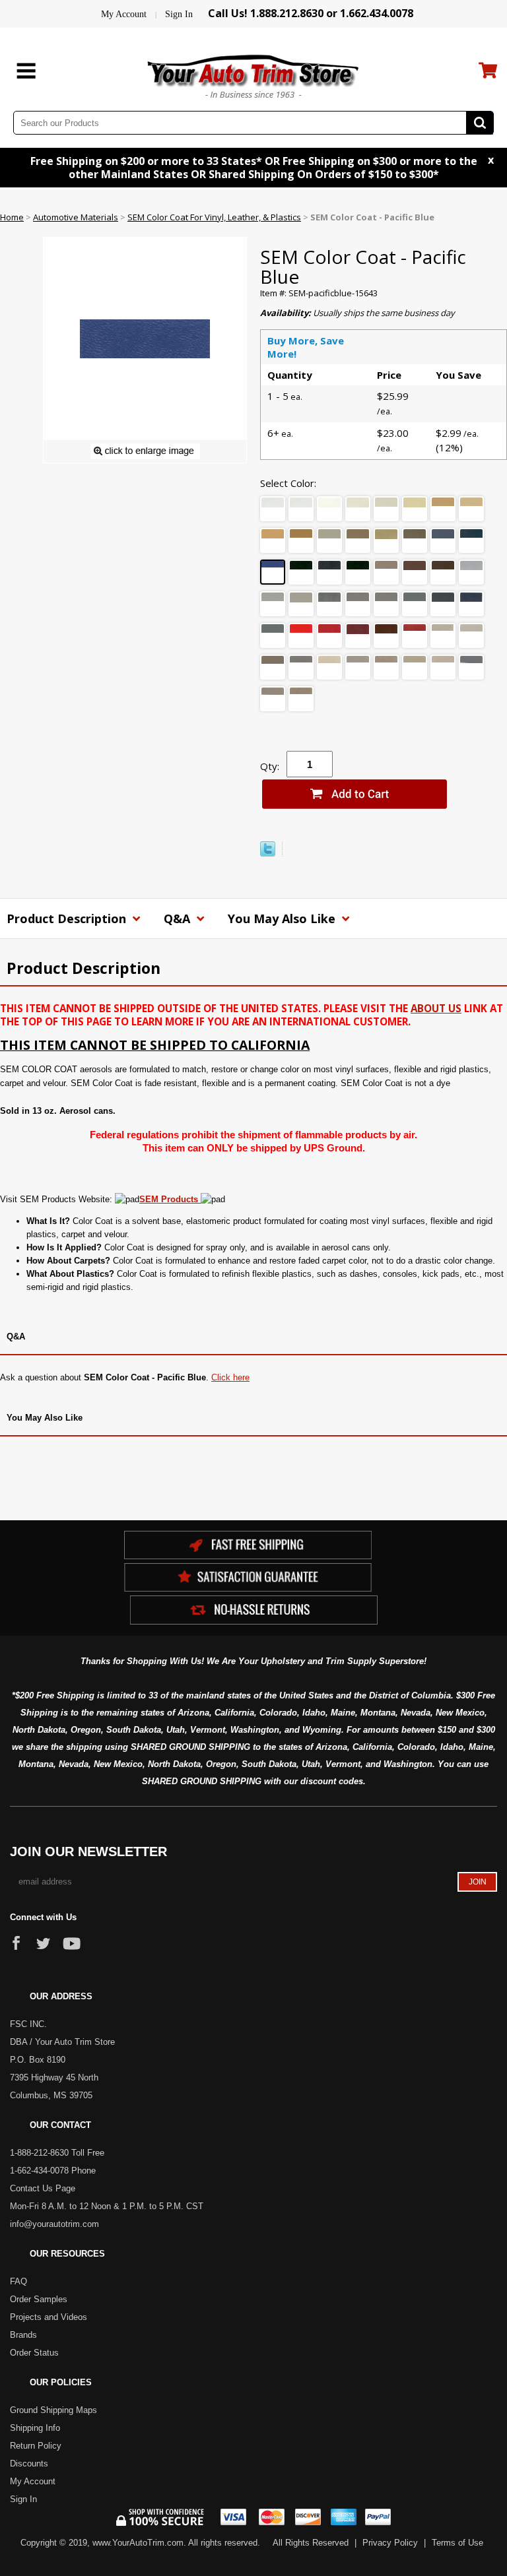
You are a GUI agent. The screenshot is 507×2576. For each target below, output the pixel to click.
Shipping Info (35, 2428)
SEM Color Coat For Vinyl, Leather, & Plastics (214, 217)
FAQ (18, 2281)
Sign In (179, 14)
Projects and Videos (49, 2317)
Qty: (270, 766)
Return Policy (36, 2446)
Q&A (179, 918)
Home (12, 217)
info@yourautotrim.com (54, 2224)
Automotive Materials (76, 217)
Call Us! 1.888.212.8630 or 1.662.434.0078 (311, 13)
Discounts (29, 2463)
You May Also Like (283, 918)
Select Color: (288, 483)
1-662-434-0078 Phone (53, 2171)
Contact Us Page (43, 2188)
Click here (230, 1377)
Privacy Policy (390, 2543)
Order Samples (39, 2299)
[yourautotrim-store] (253, 75)
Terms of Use (457, 2543)
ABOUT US (436, 1008)
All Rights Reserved (311, 2543)
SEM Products (170, 1199)
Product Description (68, 918)
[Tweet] (268, 853)
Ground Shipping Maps (53, 2410)
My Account (124, 14)
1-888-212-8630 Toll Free (57, 2153)
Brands (23, 2335)
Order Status (34, 2353)
